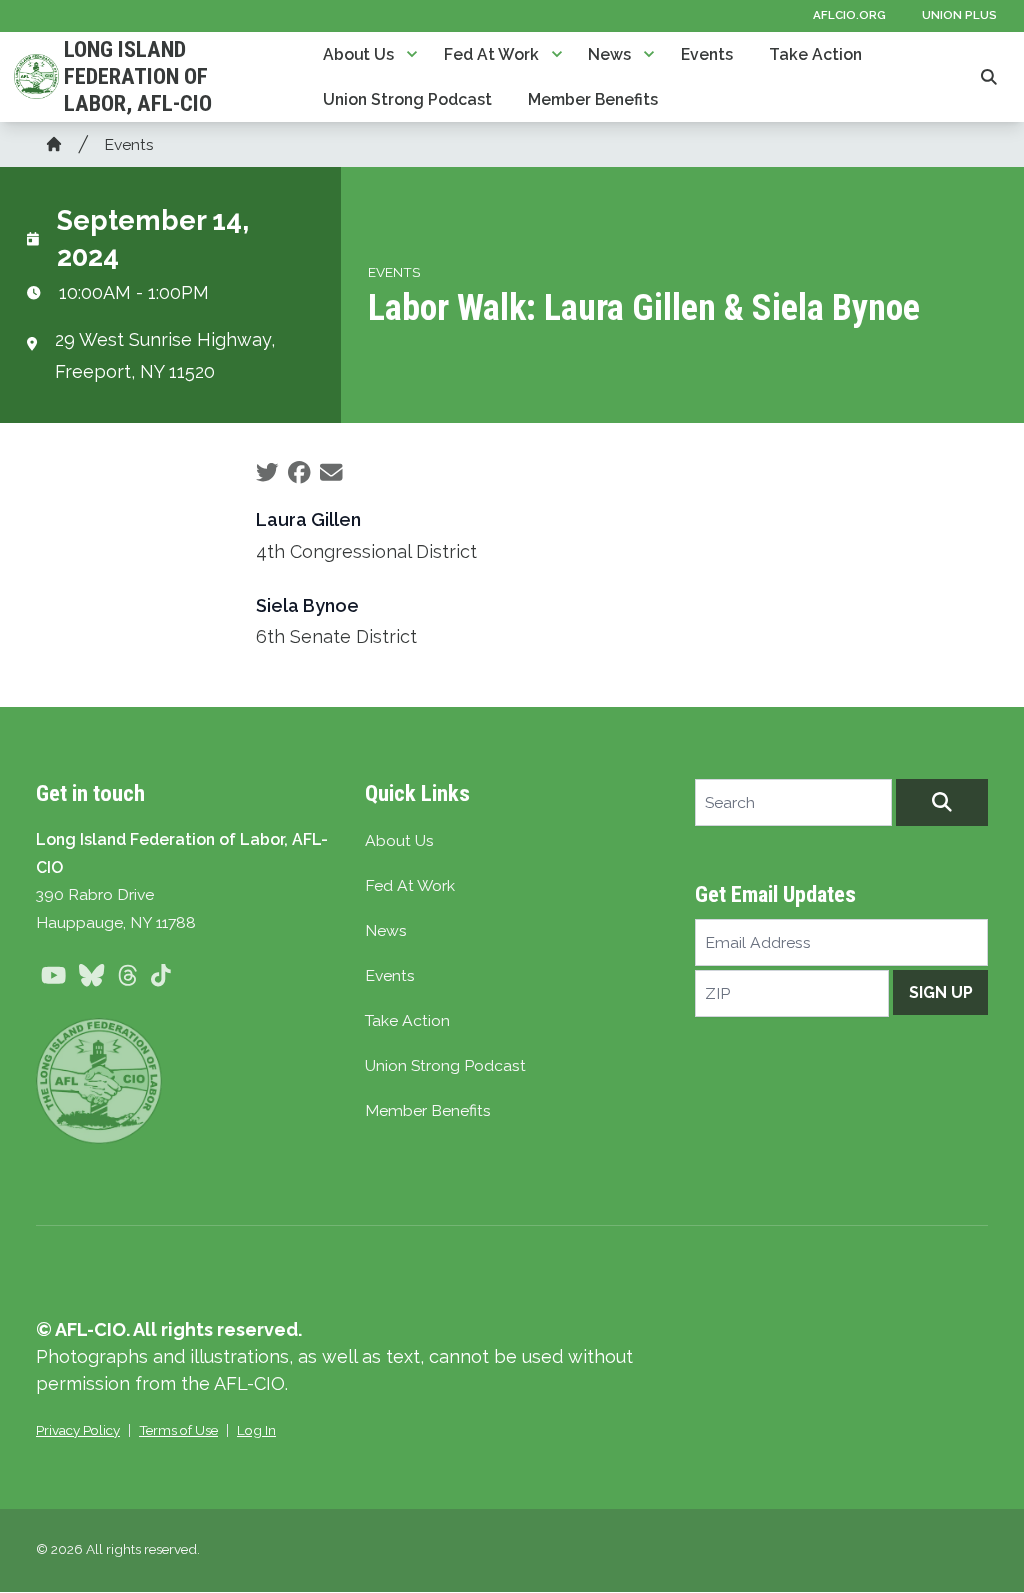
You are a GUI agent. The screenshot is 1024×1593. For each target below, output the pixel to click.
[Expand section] (412, 54)
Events (707, 54)
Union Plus (959, 15)
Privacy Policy (78, 1430)
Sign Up (941, 992)
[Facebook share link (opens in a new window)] (299, 472)
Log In (256, 1430)
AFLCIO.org (849, 15)
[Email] (331, 472)
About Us (358, 54)
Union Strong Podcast (407, 99)
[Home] (54, 144)
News (609, 54)
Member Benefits (593, 99)
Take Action (815, 54)
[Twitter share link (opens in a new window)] (267, 472)
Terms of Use (178, 1430)
